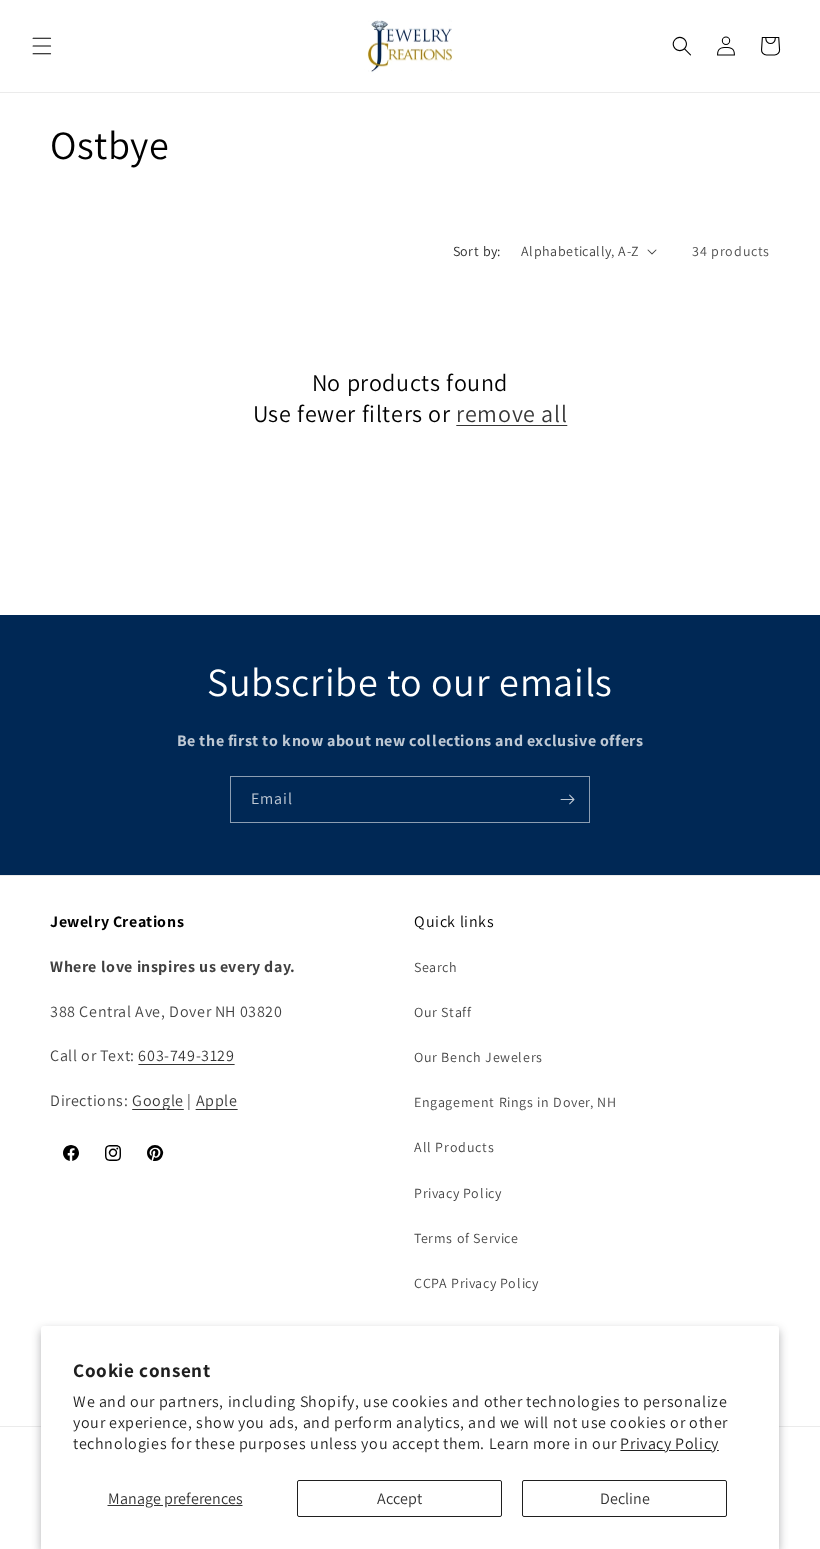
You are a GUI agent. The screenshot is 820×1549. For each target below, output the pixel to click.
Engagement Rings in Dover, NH (515, 1102)
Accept (399, 1498)
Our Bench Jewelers (478, 1057)
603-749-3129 (186, 1055)
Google (158, 1100)
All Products (454, 1147)
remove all (511, 413)
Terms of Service (466, 1238)
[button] (42, 46)
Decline (625, 1498)
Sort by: (477, 251)
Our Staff (442, 1012)
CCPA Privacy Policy (476, 1283)
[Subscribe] (567, 799)
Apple (217, 1100)
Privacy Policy (669, 1443)
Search (436, 967)
